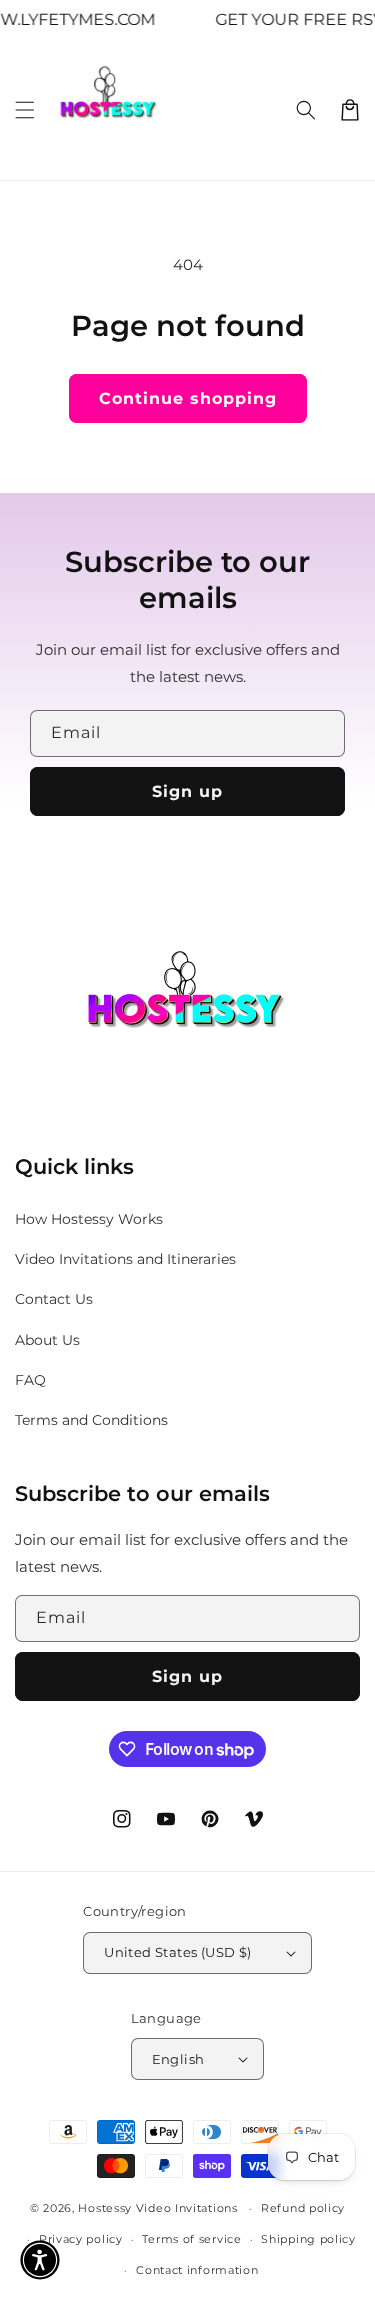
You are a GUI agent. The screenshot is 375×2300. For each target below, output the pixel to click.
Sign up (187, 791)
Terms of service (191, 2239)
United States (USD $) (177, 1952)
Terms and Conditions (91, 1420)
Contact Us (54, 1299)
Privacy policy (81, 2239)
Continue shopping (188, 398)
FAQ (30, 1380)
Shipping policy (308, 2239)
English (178, 2059)
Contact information (197, 2270)
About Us (47, 1340)
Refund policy (303, 2208)
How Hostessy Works (89, 1219)
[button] (25, 110)
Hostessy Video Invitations (159, 2208)
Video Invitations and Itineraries (125, 1259)
